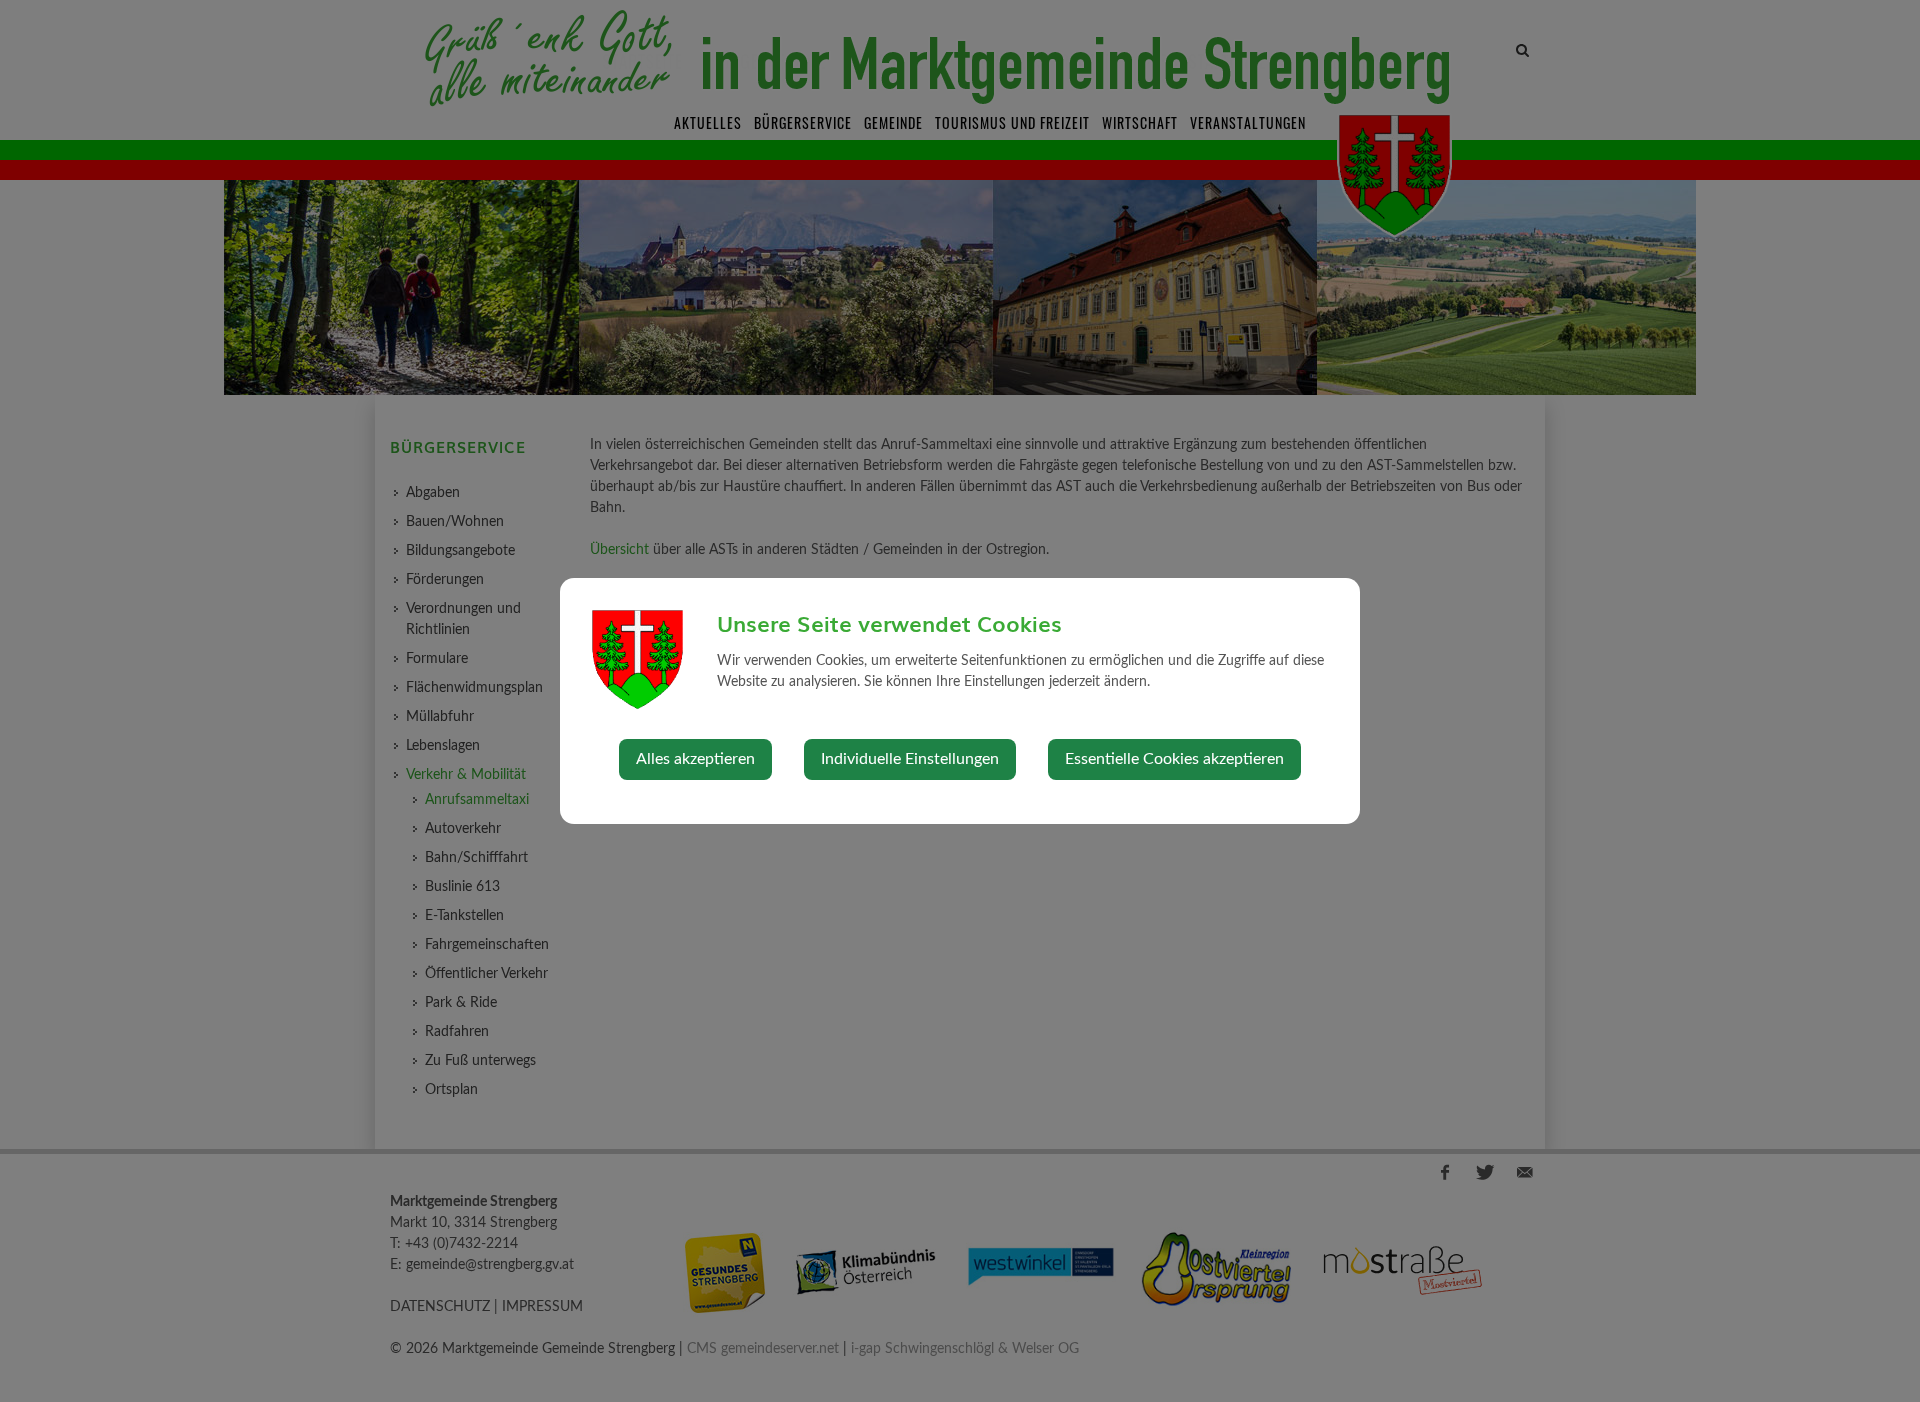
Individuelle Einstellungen (910, 759)
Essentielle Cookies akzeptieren (1174, 759)
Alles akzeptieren (695, 759)
